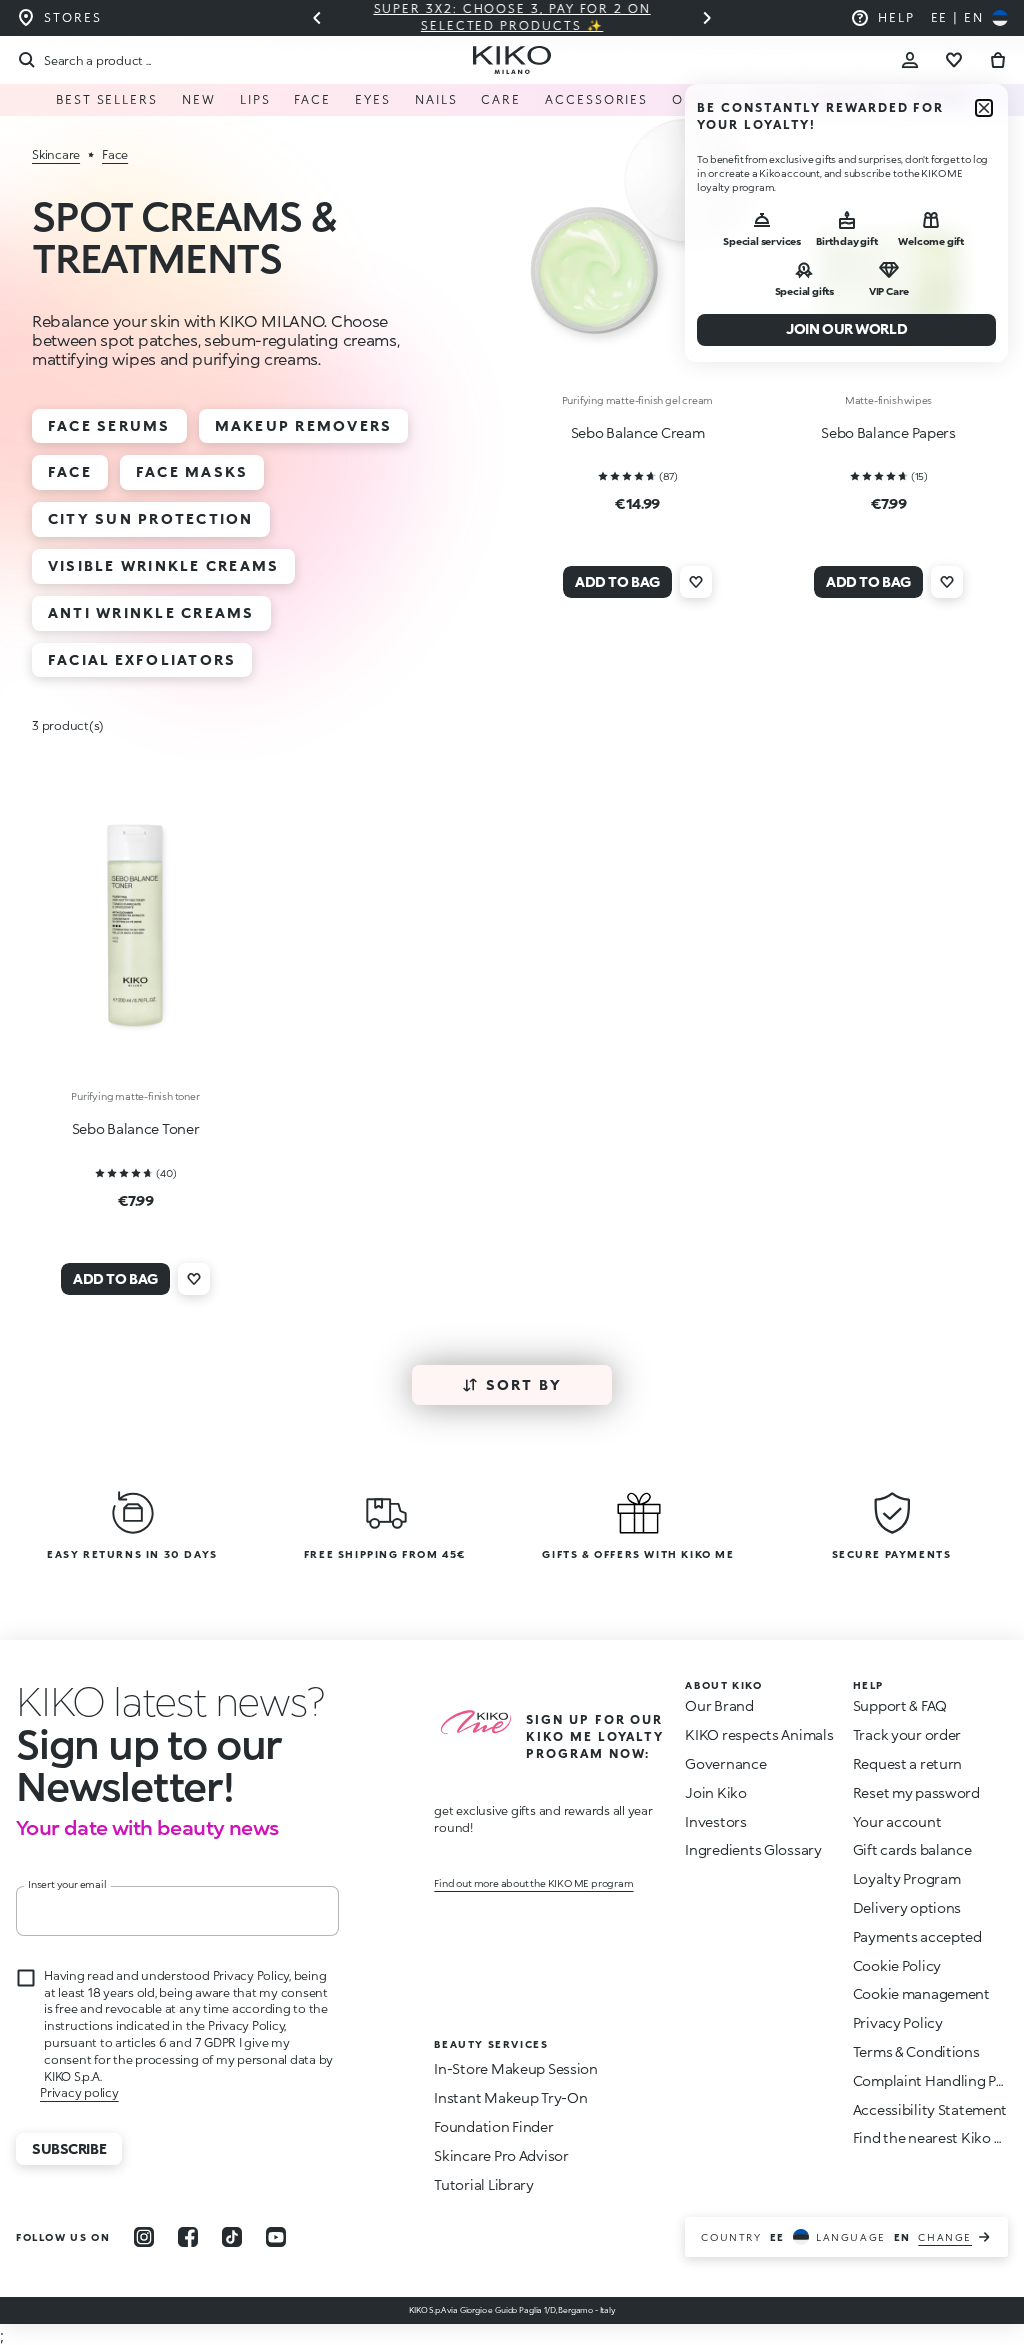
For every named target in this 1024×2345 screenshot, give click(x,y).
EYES (373, 99)
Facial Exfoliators (142, 659)
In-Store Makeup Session (516, 2068)
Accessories (596, 99)
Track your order (907, 1734)
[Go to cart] (998, 60)
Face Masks (192, 471)
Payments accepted (917, 1936)
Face (70, 471)
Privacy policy (79, 2092)
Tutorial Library (484, 2184)
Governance (725, 1763)
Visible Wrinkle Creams (163, 565)
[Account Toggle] (910, 60)
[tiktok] (232, 2237)
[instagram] (144, 2237)
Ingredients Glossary (753, 1849)
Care (501, 99)
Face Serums (109, 425)
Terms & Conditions (916, 2051)
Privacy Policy (898, 2022)
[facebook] (188, 2237)
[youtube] (276, 2237)
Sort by (524, 1384)
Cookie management (921, 1994)
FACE (312, 99)
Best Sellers (107, 99)
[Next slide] (707, 18)
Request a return (908, 1763)
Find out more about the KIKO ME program (533, 1883)
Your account (897, 1821)
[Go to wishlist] (954, 60)
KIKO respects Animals (759, 1734)
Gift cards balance (912, 1849)
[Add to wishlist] (696, 582)
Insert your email (67, 1884)
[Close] (984, 108)
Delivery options (907, 1907)
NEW (199, 99)
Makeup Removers (304, 425)
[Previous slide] (317, 18)
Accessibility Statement (930, 2109)
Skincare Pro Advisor (501, 2155)
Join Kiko (715, 1792)
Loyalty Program (907, 1878)
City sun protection (151, 518)
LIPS (255, 99)
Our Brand (719, 1705)
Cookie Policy (897, 1965)
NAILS (436, 99)
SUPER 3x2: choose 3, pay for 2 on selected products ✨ (394, 17)
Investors (715, 1821)
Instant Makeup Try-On (510, 2097)
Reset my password (916, 1792)
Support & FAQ (900, 1705)
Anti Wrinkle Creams (151, 612)
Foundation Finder (493, 2126)
